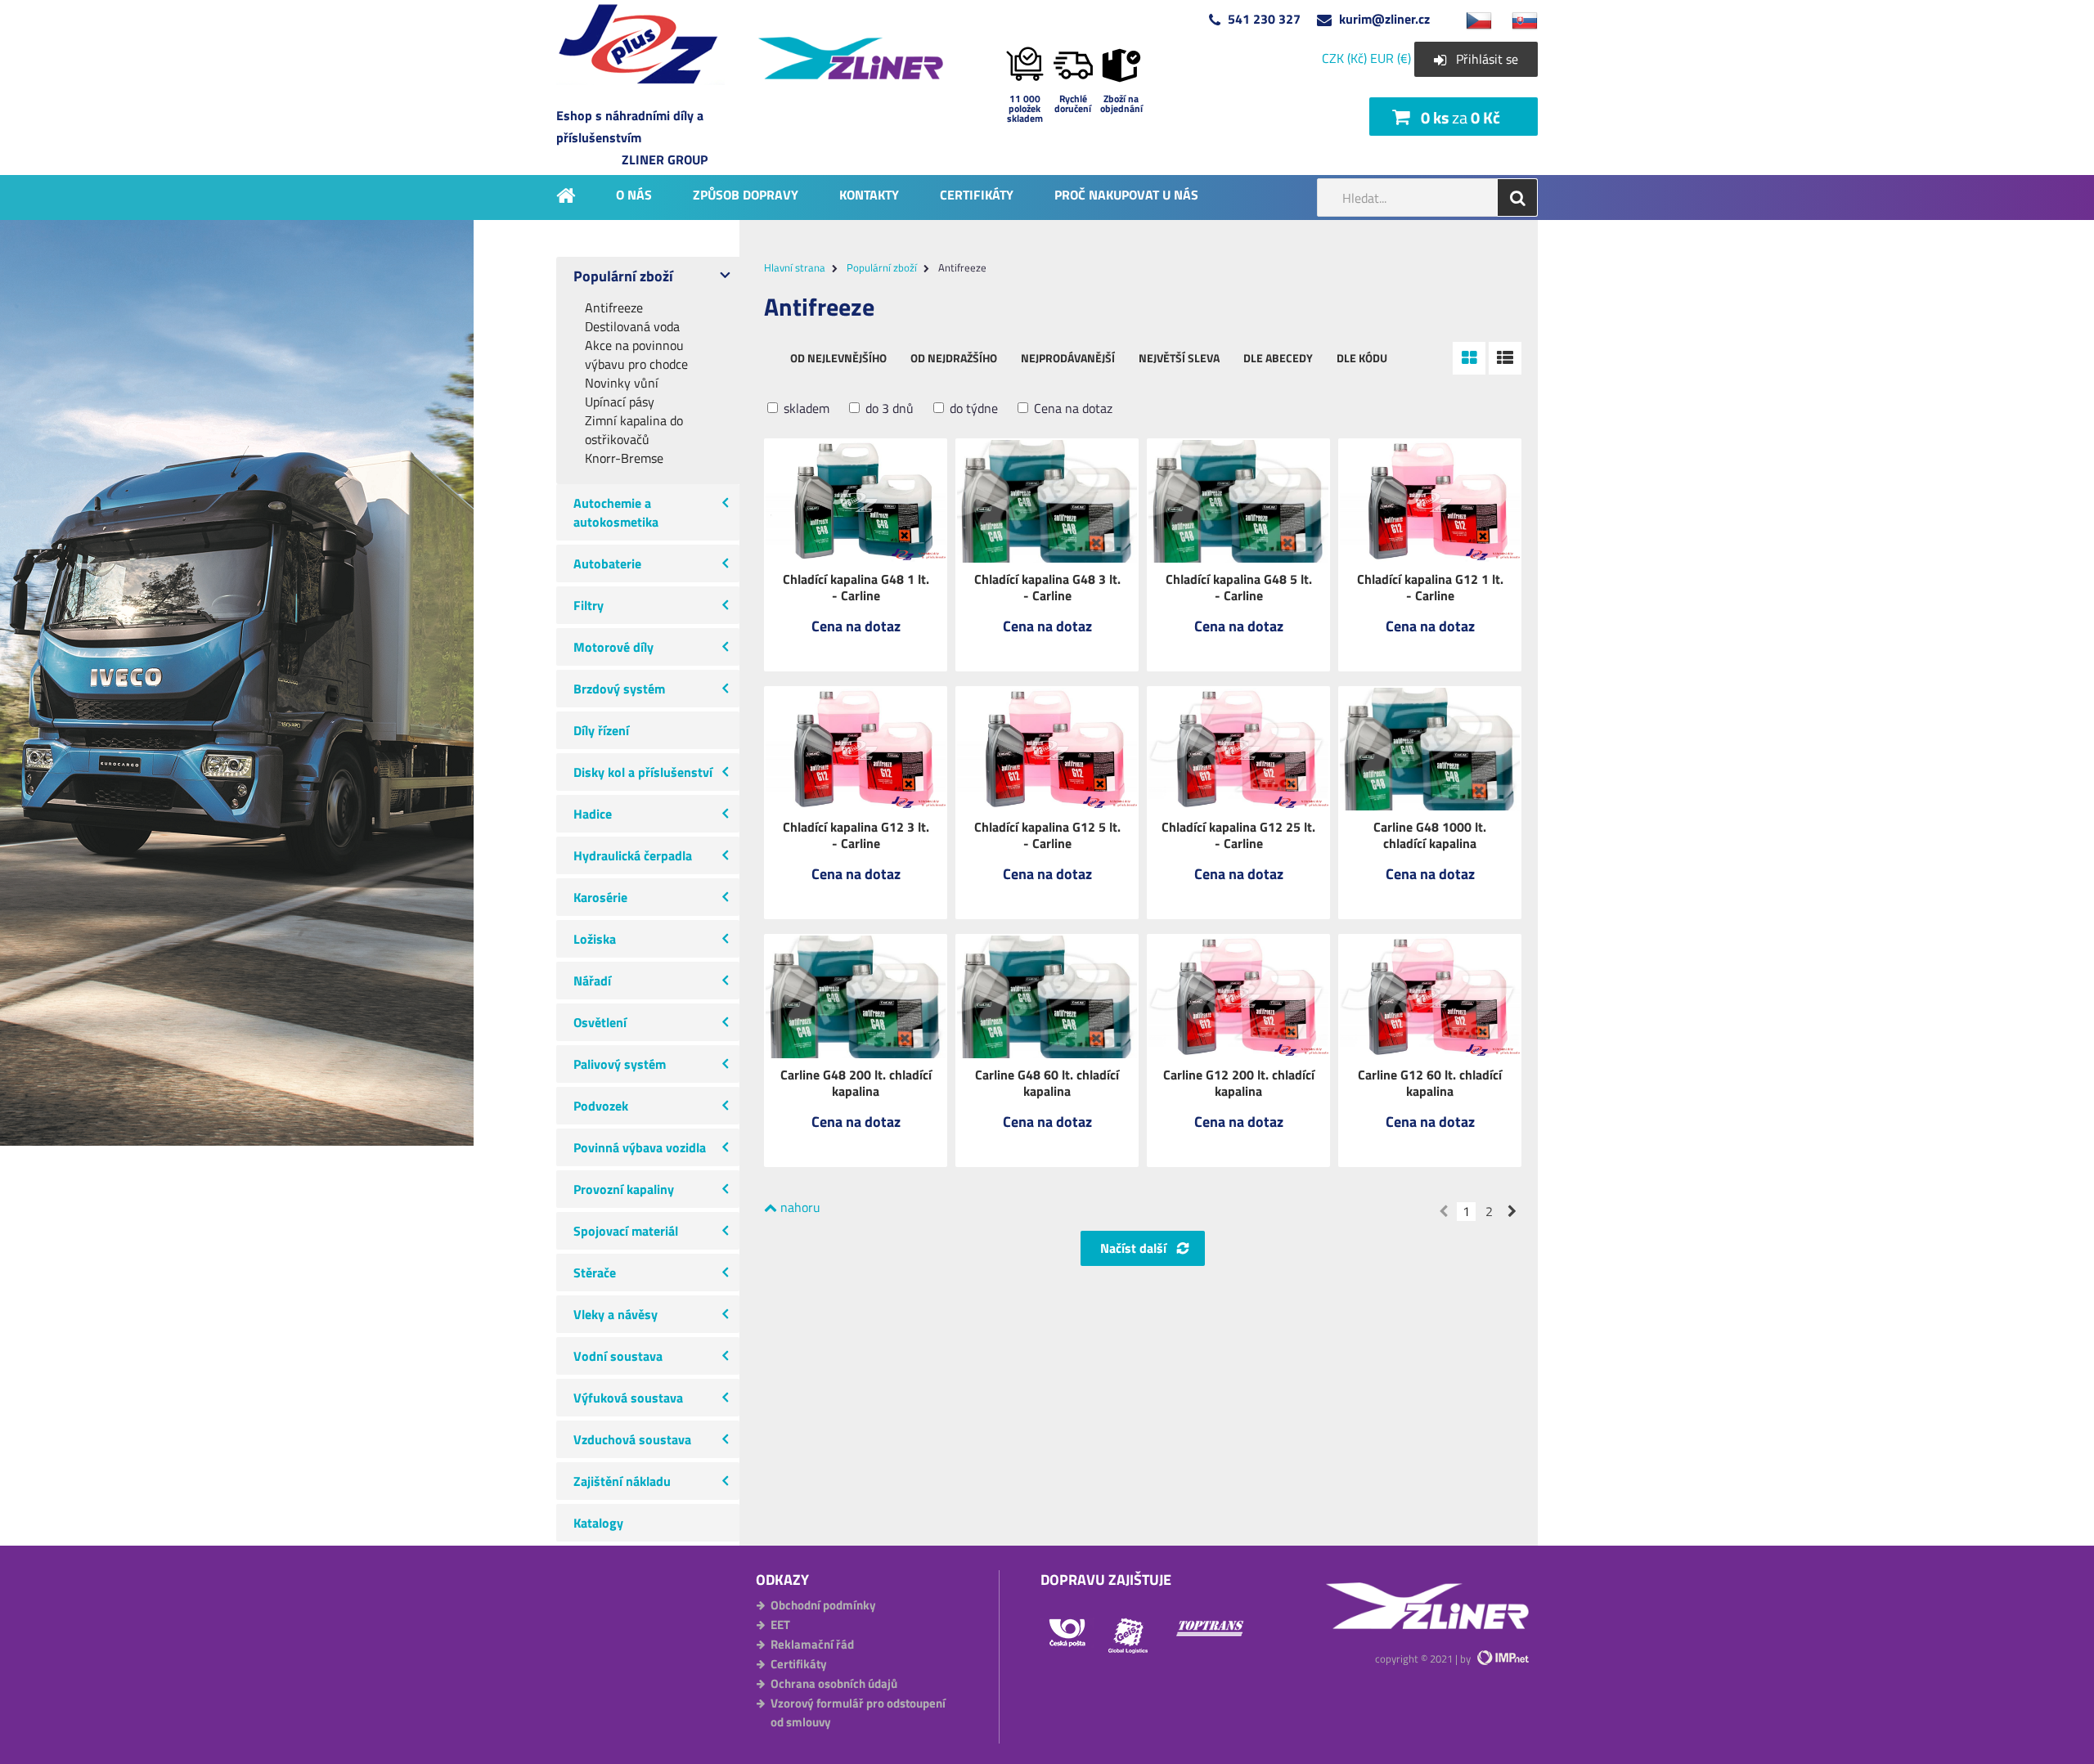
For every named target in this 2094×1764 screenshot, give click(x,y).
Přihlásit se (1487, 59)
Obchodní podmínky (823, 1605)
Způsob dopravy (746, 194)
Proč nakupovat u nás (1126, 194)
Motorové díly (613, 647)
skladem (805, 408)
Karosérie (600, 897)
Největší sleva (1179, 358)
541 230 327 (1264, 19)
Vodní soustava (618, 1356)
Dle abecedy (1278, 358)
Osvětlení (600, 1022)
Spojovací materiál (626, 1231)
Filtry (589, 605)
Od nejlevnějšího (838, 358)
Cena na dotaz (1072, 408)
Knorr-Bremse (624, 458)
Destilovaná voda (632, 327)
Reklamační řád (812, 1644)
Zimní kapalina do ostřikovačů (634, 430)
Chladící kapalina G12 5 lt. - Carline (1047, 835)
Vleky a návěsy (616, 1314)
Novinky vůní (622, 383)
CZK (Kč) (1344, 58)
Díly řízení (601, 730)
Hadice (593, 814)
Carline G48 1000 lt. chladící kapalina (1430, 835)
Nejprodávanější (1068, 358)
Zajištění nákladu (622, 1481)
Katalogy (598, 1523)
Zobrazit (856, 637)
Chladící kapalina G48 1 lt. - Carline (856, 587)
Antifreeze (614, 308)
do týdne (972, 408)
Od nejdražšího (954, 358)
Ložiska (595, 939)
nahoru (799, 1207)
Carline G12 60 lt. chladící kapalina (1430, 1083)
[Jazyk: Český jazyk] (1471, 19)
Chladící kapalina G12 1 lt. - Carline (1430, 587)
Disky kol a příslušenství (643, 772)
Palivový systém (620, 1064)
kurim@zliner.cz (1384, 19)
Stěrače (595, 1273)
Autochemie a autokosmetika (616, 512)
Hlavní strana (795, 267)
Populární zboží (623, 276)
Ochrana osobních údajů (834, 1683)
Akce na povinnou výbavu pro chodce (636, 355)
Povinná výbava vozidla (640, 1147)
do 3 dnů (888, 408)
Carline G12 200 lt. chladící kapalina (1239, 1083)
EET (780, 1625)
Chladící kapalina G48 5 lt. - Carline (1239, 587)
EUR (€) (1391, 58)
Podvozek (601, 1106)
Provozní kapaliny (624, 1189)
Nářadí (592, 981)
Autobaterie (607, 563)
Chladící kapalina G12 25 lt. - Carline (1238, 835)
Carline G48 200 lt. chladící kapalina (856, 1083)
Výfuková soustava (628, 1398)
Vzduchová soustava (632, 1439)
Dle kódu (1362, 358)
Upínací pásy (620, 402)
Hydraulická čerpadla (633, 855)
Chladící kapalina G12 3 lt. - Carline (856, 835)
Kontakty (869, 194)
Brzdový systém (619, 689)
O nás (634, 194)
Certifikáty (977, 194)
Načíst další (1133, 1248)
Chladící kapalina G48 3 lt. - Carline (1047, 587)
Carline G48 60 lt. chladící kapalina (1047, 1083)
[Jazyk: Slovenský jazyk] (1517, 19)
